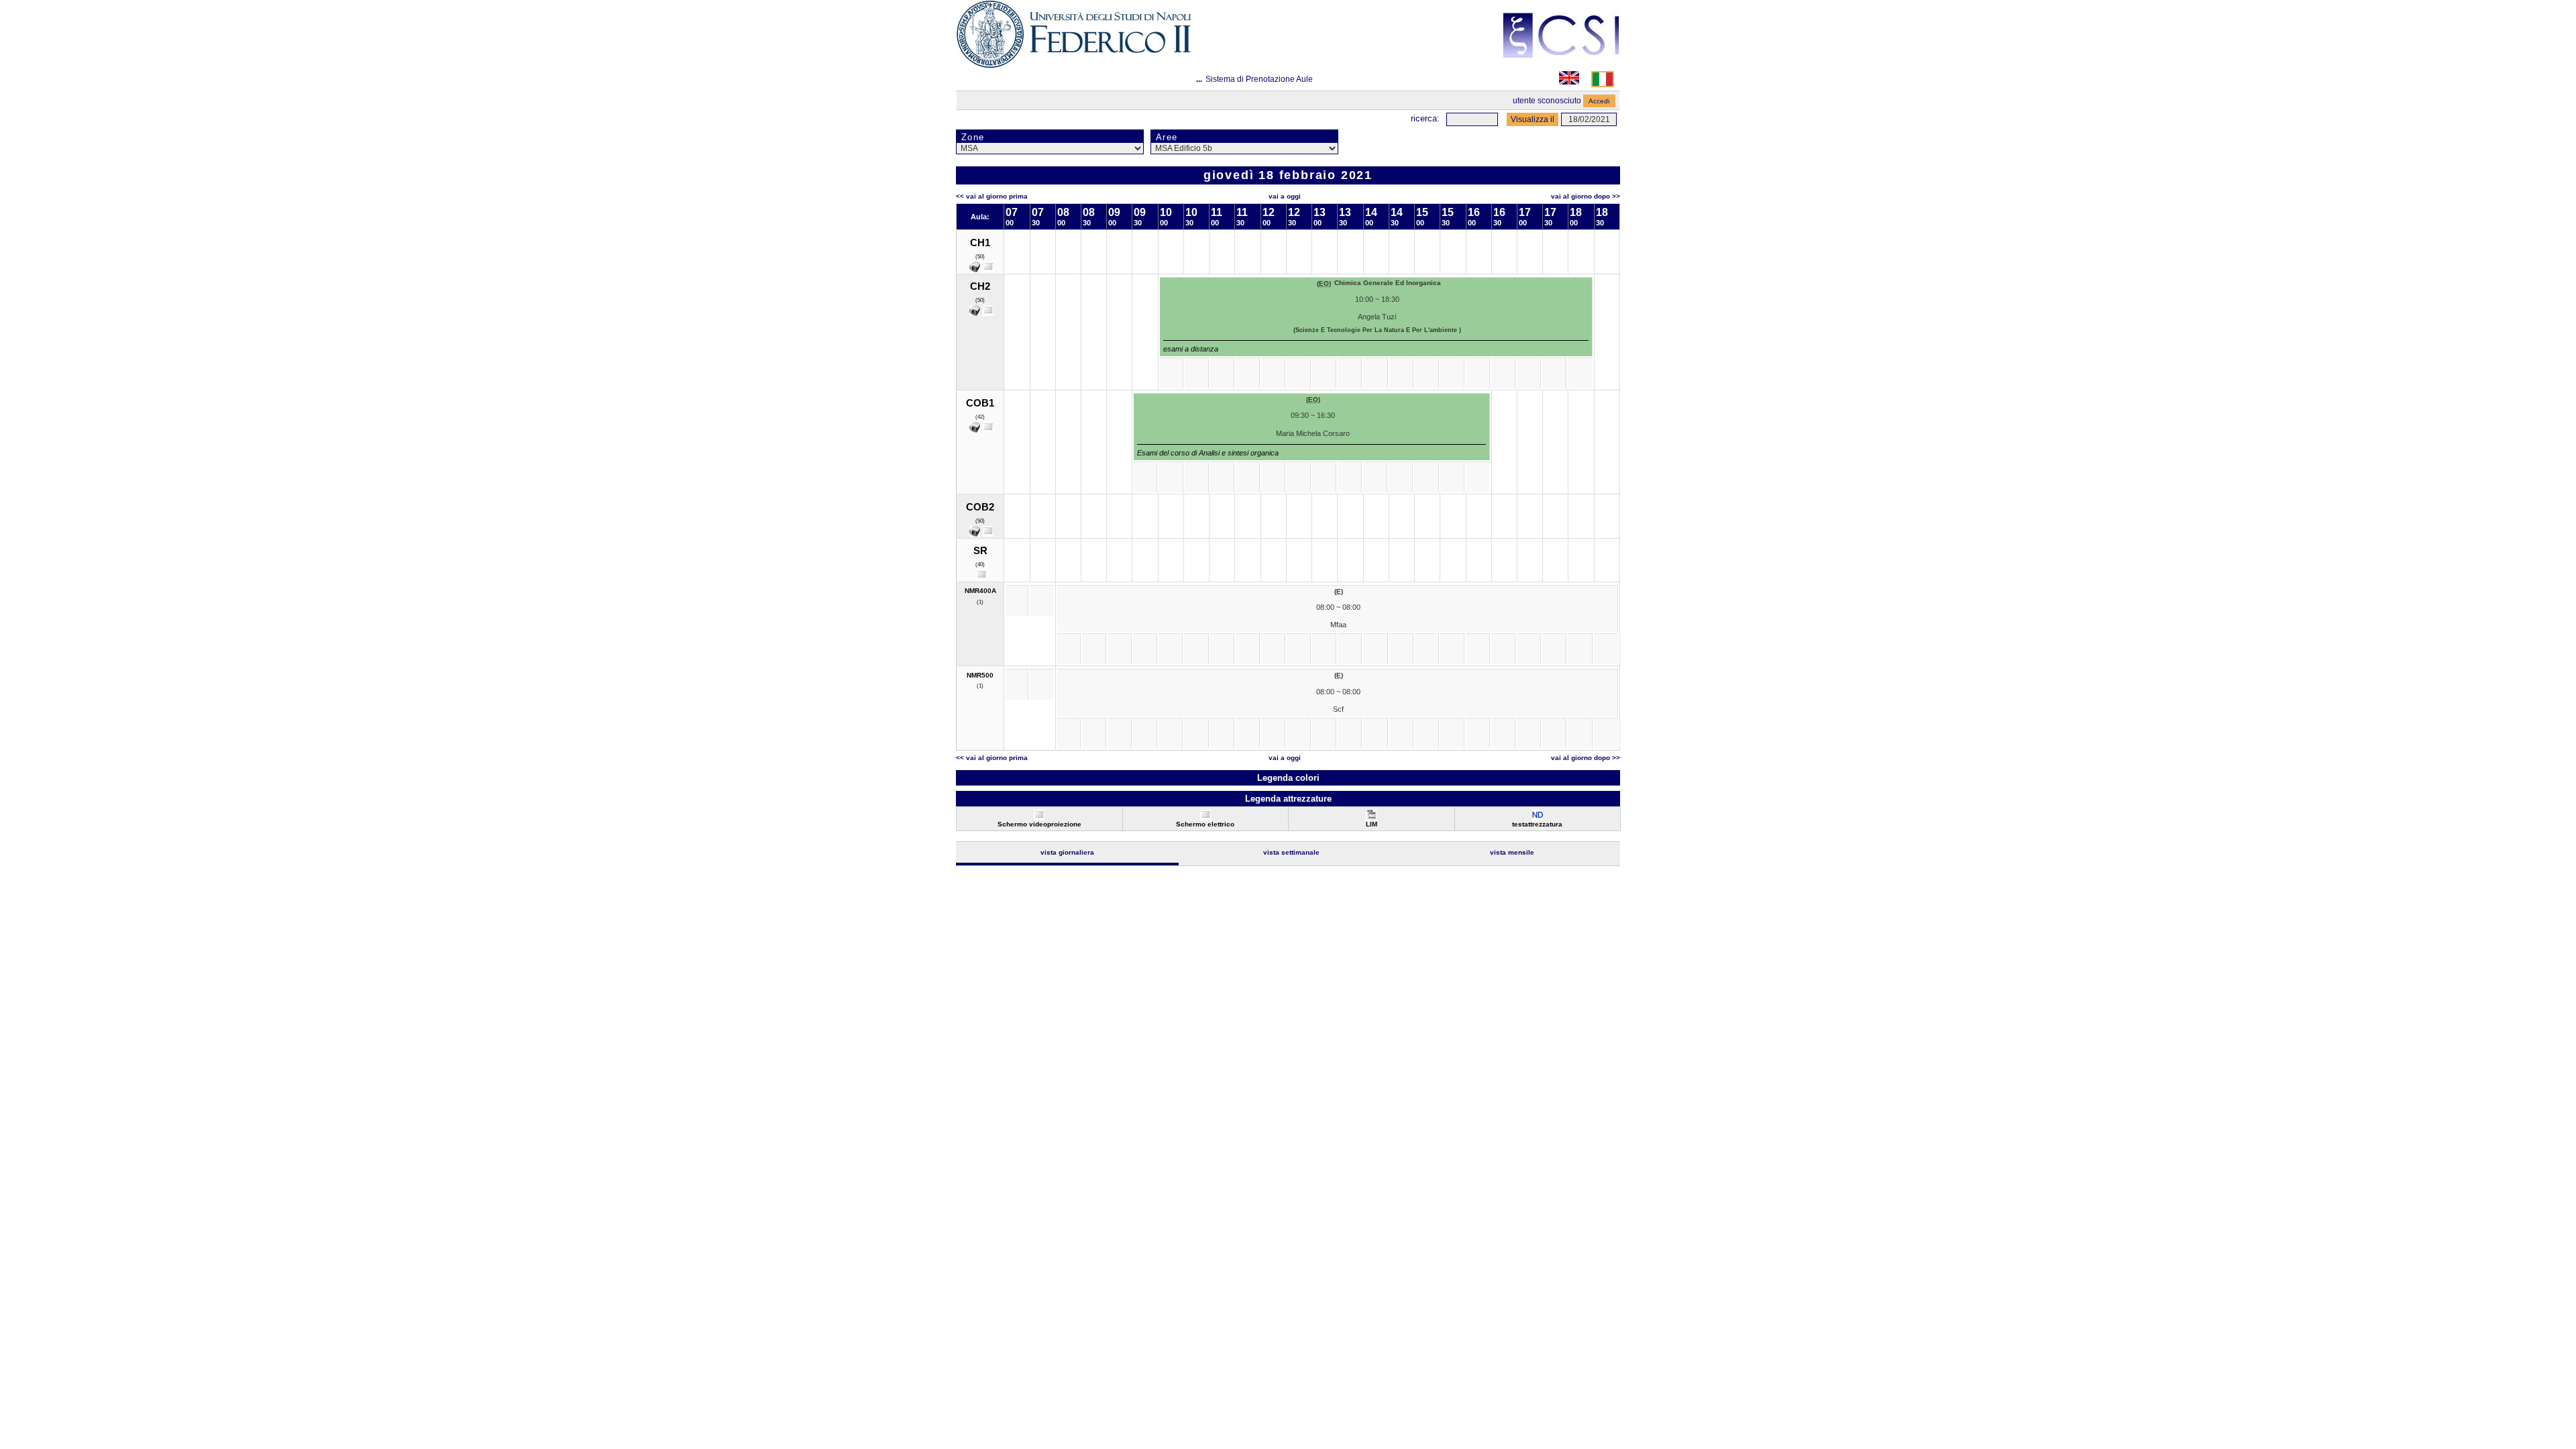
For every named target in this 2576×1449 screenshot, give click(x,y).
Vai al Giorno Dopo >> (1586, 196)
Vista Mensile (1512, 852)
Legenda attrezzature (1288, 799)
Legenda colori (1288, 778)
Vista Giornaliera (1067, 852)
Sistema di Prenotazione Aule (1259, 79)
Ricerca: (1425, 118)
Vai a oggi (1285, 196)
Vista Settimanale (1291, 852)
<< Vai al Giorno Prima (992, 196)
